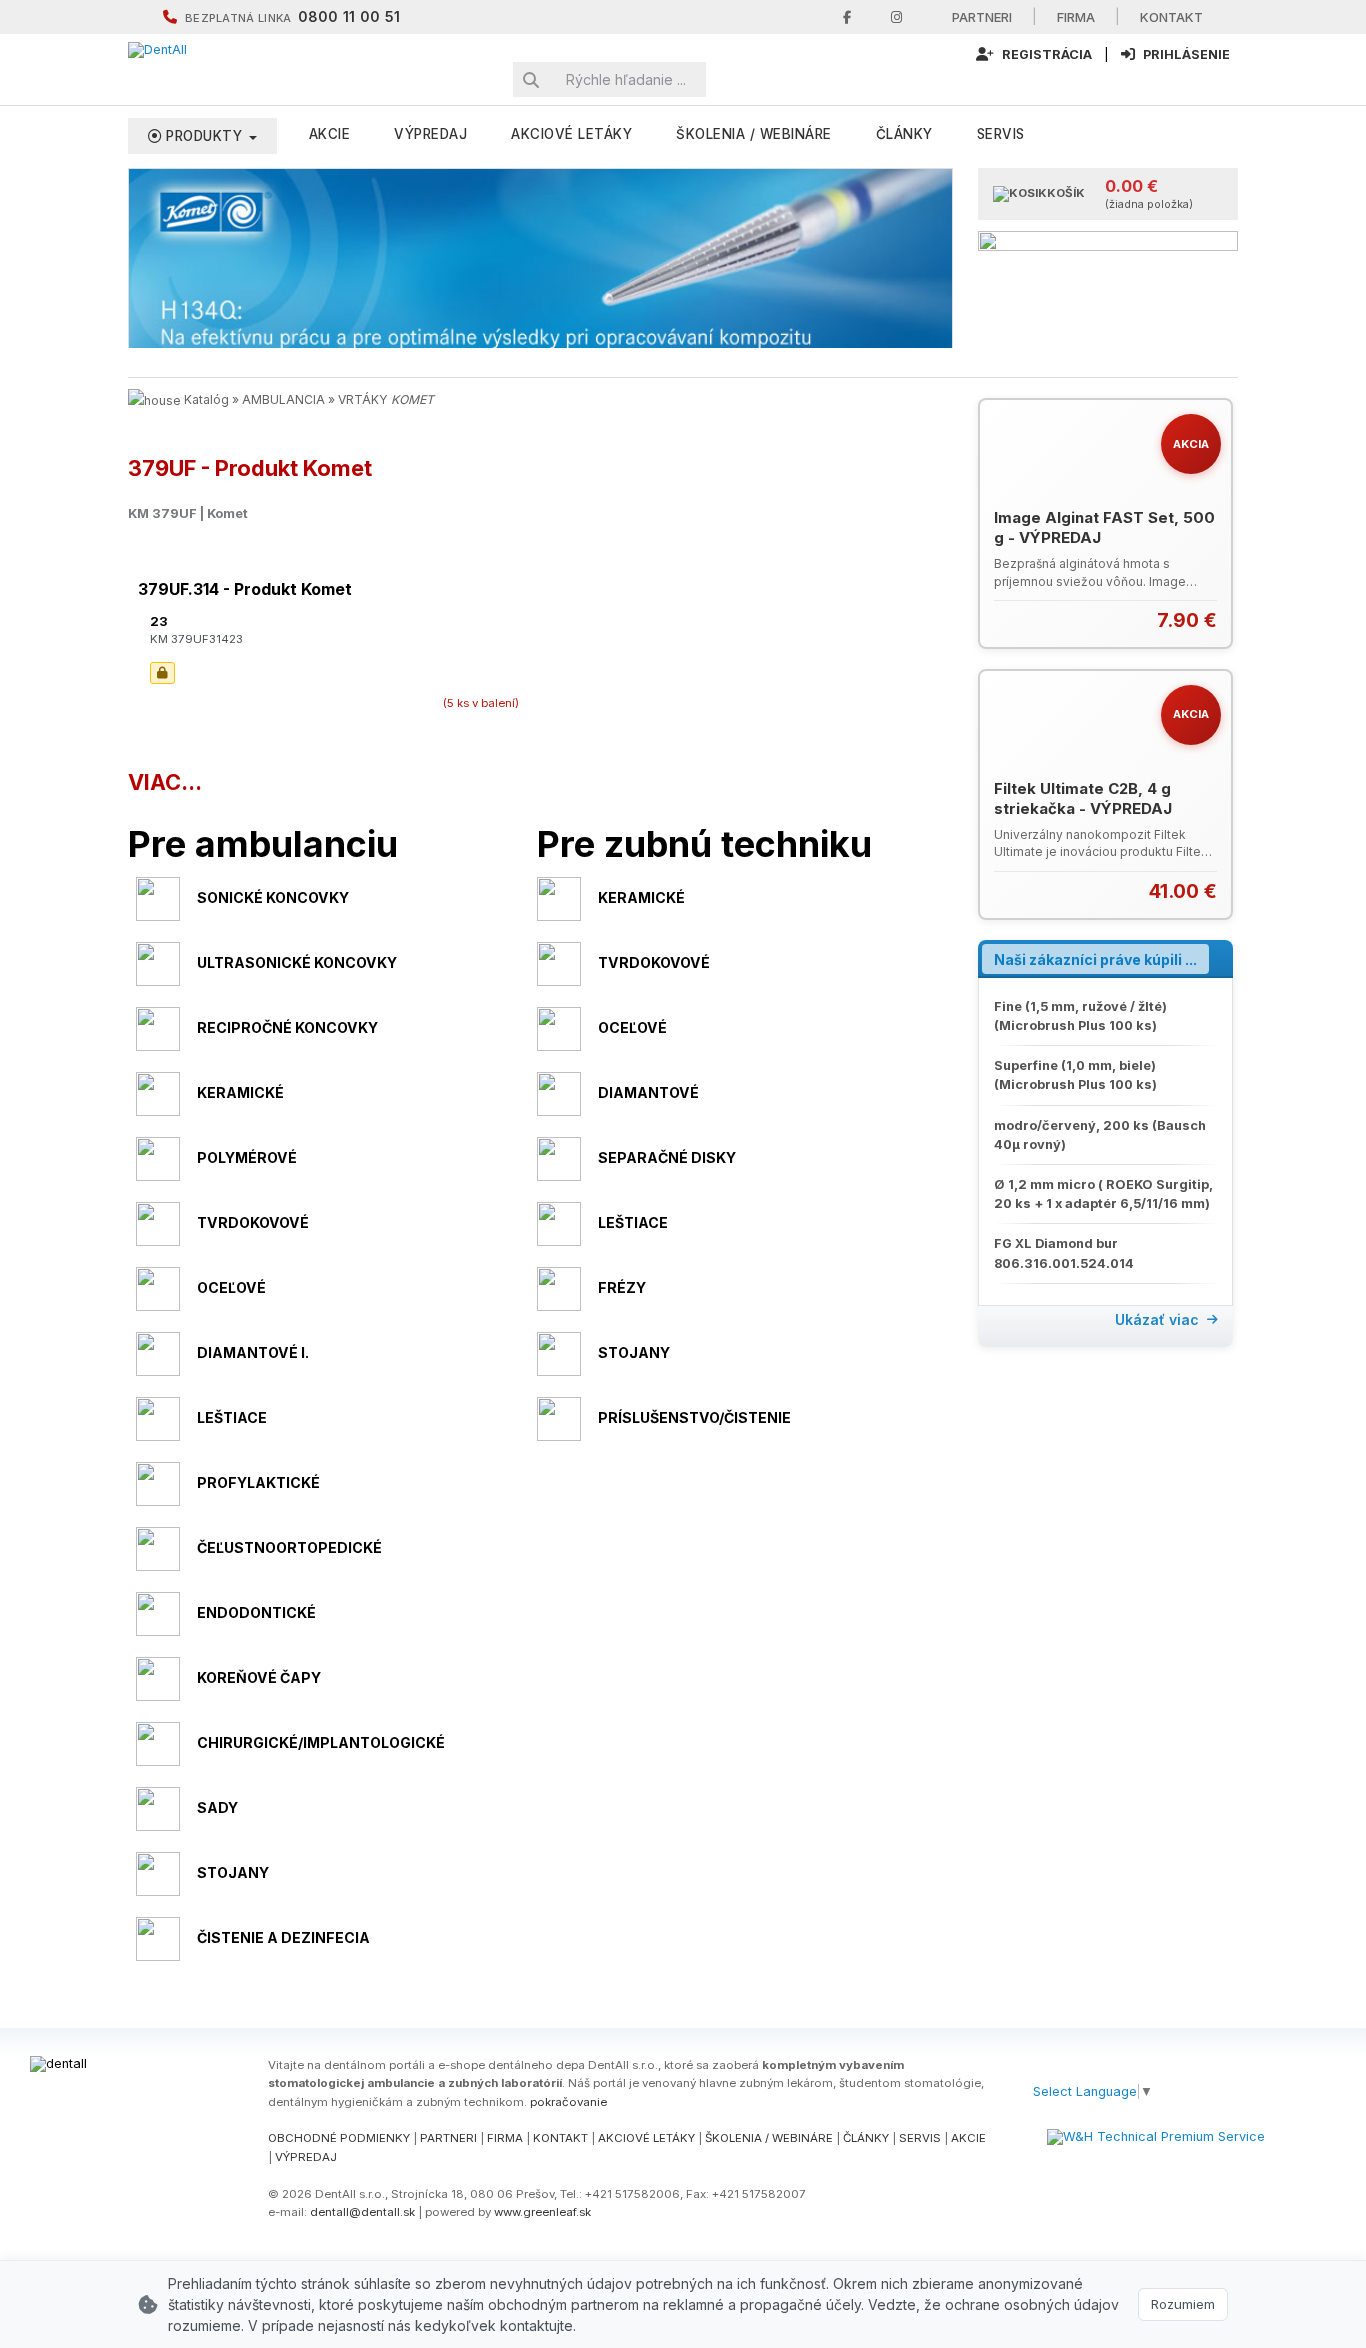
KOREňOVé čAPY (259, 1677)
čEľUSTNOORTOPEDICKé (289, 1547)
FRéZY (622, 1287)
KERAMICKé (641, 897)
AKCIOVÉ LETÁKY (646, 2138)
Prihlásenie (1185, 54)
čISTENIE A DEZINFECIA (283, 1937)
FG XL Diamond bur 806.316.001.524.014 (1064, 1253)
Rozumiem (1183, 2304)
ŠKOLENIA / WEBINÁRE (769, 2138)
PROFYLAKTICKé (258, 1482)
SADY (217, 1807)
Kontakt (1171, 17)
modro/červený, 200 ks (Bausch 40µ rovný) (1100, 1135)
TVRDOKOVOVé (654, 962)
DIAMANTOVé (648, 1092)
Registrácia (1045, 54)
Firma (1076, 17)
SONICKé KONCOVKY (273, 897)
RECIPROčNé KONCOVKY (287, 1027)
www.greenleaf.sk (542, 2212)
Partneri (982, 17)
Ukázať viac (1157, 1319)
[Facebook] (847, 17)
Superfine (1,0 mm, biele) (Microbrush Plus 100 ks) (1075, 1075)
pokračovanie (568, 2102)
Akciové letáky (571, 134)
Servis (1001, 134)
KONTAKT (560, 2138)
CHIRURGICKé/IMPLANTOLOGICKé (321, 1742)
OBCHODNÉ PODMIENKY (339, 2138)
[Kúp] (1204, 620)
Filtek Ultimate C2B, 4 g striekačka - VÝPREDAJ (1083, 798)
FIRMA (505, 2138)
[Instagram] (896, 17)
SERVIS (920, 2138)
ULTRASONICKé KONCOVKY (297, 962)
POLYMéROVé (247, 1157)
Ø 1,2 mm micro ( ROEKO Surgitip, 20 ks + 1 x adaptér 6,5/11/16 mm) (1103, 1194)
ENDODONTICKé (256, 1612)
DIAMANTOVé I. (253, 1352)
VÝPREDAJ (430, 134)
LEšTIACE (633, 1222)
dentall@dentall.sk (362, 2212)
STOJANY (634, 1352)
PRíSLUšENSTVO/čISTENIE (694, 1417)
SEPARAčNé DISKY (667, 1157)
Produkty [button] (204, 136)
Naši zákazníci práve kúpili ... (1095, 959)
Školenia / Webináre (754, 134)
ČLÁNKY (866, 2138)
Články (904, 134)
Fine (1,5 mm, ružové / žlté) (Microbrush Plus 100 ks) (1080, 1016)
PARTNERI (448, 2138)
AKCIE (330, 134)
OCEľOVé (632, 1027)
